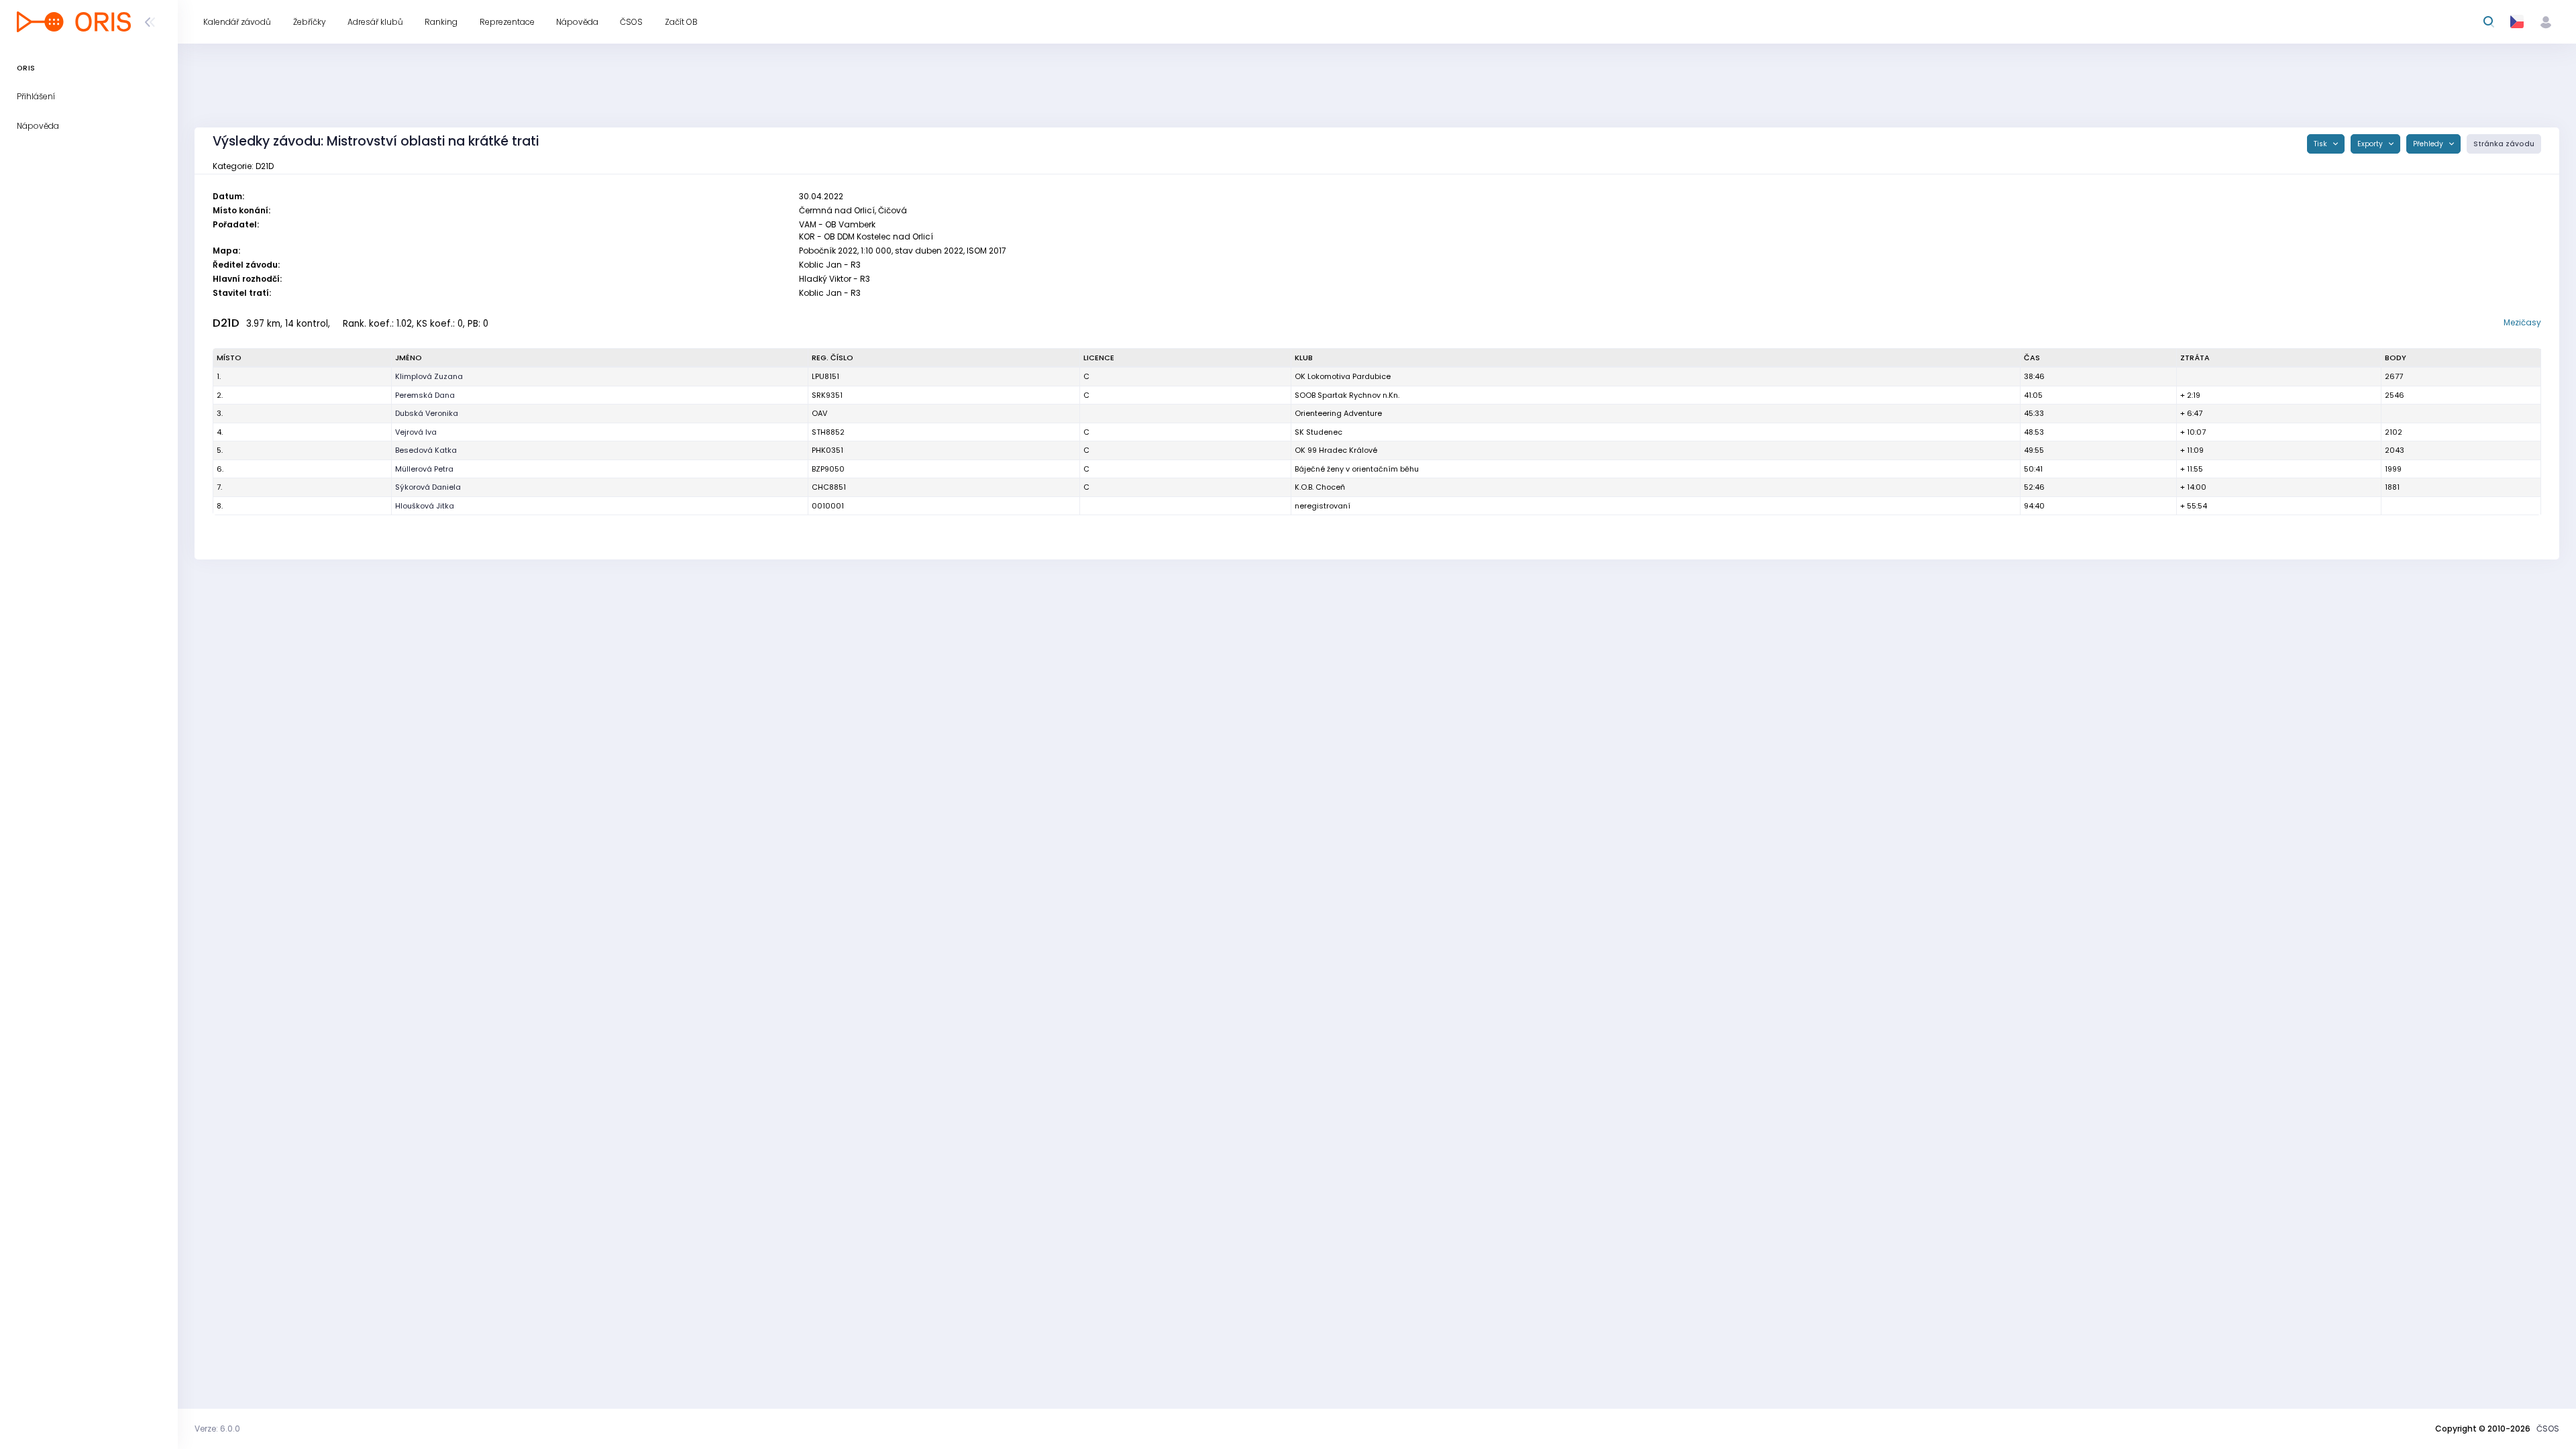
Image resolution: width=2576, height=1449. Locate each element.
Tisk (2321, 144)
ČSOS (2548, 1429)
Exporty (2371, 144)
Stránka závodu (2504, 144)
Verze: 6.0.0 (217, 1429)
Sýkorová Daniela (428, 487)
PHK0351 (827, 450)
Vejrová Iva (416, 432)
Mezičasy (2522, 322)
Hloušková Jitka (425, 506)
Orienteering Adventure (1338, 413)
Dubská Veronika (427, 413)
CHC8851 (829, 487)
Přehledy (2429, 144)
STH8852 (828, 432)
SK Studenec (1319, 432)
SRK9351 (827, 395)
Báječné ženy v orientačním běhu (1357, 469)
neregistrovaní (1323, 506)
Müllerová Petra (424, 469)
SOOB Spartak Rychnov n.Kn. (1347, 395)
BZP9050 (828, 469)
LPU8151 (825, 376)
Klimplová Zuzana (429, 376)
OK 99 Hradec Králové (1336, 450)
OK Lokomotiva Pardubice (1343, 376)
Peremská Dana (425, 395)
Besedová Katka (426, 450)
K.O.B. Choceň (1320, 487)
